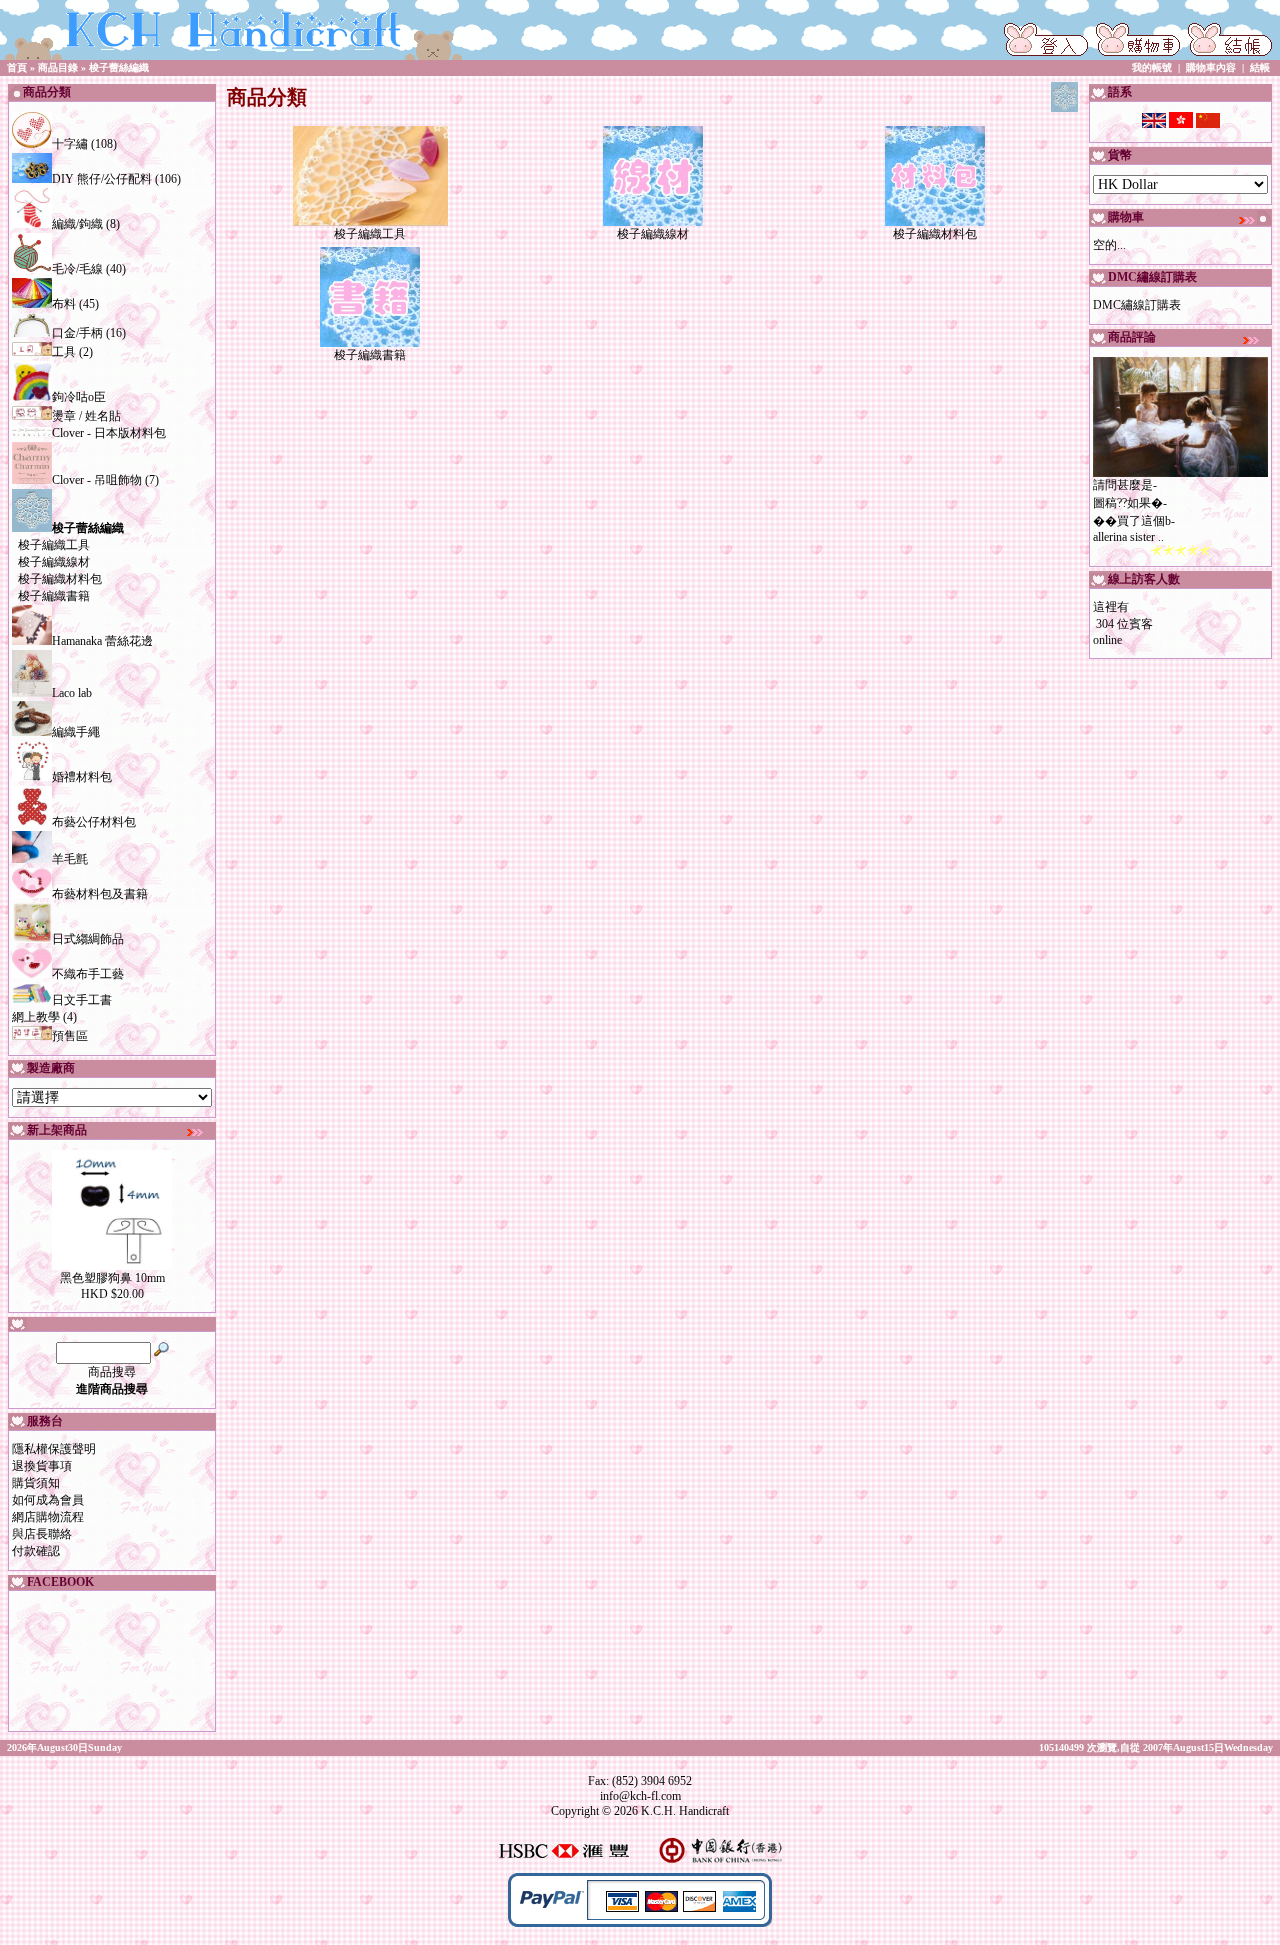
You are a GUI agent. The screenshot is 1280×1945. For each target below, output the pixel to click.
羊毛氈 (70, 859)
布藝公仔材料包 (94, 822)
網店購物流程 (48, 1517)
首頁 (17, 67)
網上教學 (36, 1017)
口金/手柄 (77, 333)
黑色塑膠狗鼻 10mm (112, 1278)
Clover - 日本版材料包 (109, 433)
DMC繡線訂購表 (1137, 305)
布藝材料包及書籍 (100, 894)
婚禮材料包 (82, 777)
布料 (64, 304)
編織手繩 (76, 732)
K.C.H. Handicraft (685, 1811)
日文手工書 (82, 1000)
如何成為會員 (48, 1500)
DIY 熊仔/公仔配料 (102, 179)
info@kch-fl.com (640, 1796)
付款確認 (36, 1551)
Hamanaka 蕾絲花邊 (102, 641)
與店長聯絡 (42, 1534)
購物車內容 (1211, 67)
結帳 (1260, 67)
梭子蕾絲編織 (119, 67)
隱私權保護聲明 (54, 1449)
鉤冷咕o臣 (79, 397)
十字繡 (70, 144)
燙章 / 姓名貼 (86, 416)
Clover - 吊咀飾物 (97, 480)
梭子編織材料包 (60, 579)
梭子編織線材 (54, 562)
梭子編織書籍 (54, 596)
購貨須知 (36, 1483)
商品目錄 (58, 67)
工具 (64, 352)
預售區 (70, 1036)
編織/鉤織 (77, 224)
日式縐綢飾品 (88, 939)
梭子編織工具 (54, 545)
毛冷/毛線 (77, 269)
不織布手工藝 (88, 974)
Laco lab (72, 693)
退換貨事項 (42, 1466)
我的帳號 (1152, 67)
